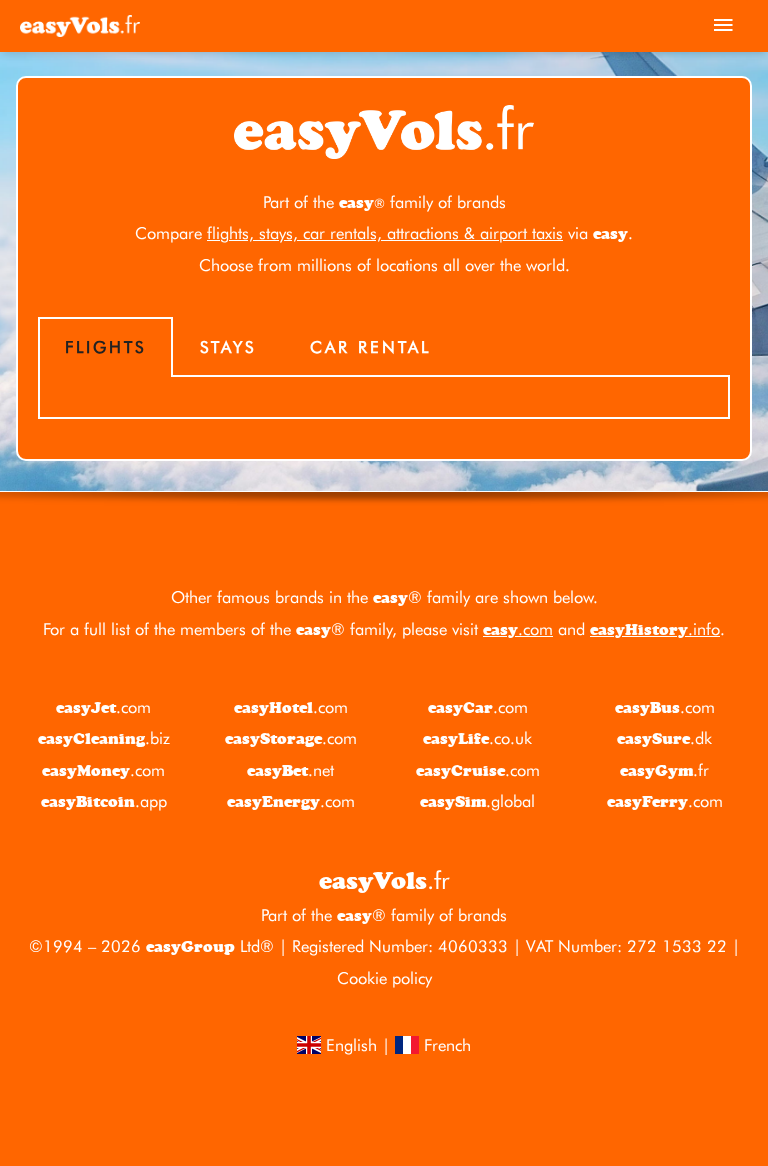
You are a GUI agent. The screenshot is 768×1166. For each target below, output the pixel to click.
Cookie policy (384, 978)
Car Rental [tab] (370, 347)
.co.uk (477, 738)
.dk (664, 738)
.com (518, 629)
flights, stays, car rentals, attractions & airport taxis (385, 233)
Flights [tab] (105, 347)
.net (290, 770)
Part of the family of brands (384, 202)
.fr (664, 770)
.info (655, 629)
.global (477, 801)
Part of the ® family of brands (384, 915)
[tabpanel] (384, 398)
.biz (104, 738)
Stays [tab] (228, 347)
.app (104, 801)
